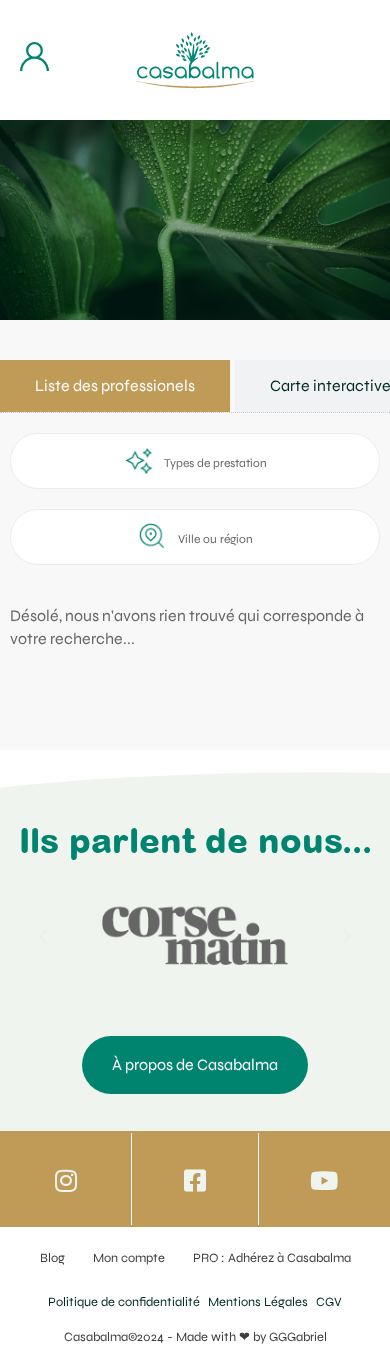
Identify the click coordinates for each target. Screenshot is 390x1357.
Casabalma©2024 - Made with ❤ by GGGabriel (195, 1337)
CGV (329, 1302)
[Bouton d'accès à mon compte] (34, 56)
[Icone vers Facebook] (194, 1180)
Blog (52, 1258)
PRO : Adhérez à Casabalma (272, 1258)
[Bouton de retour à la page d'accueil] (195, 60)
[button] (43, 937)
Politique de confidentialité (124, 1302)
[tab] (115, 386)
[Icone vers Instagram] (66, 1180)
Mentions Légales (258, 1302)
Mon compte (129, 1258)
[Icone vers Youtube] (323, 1180)
